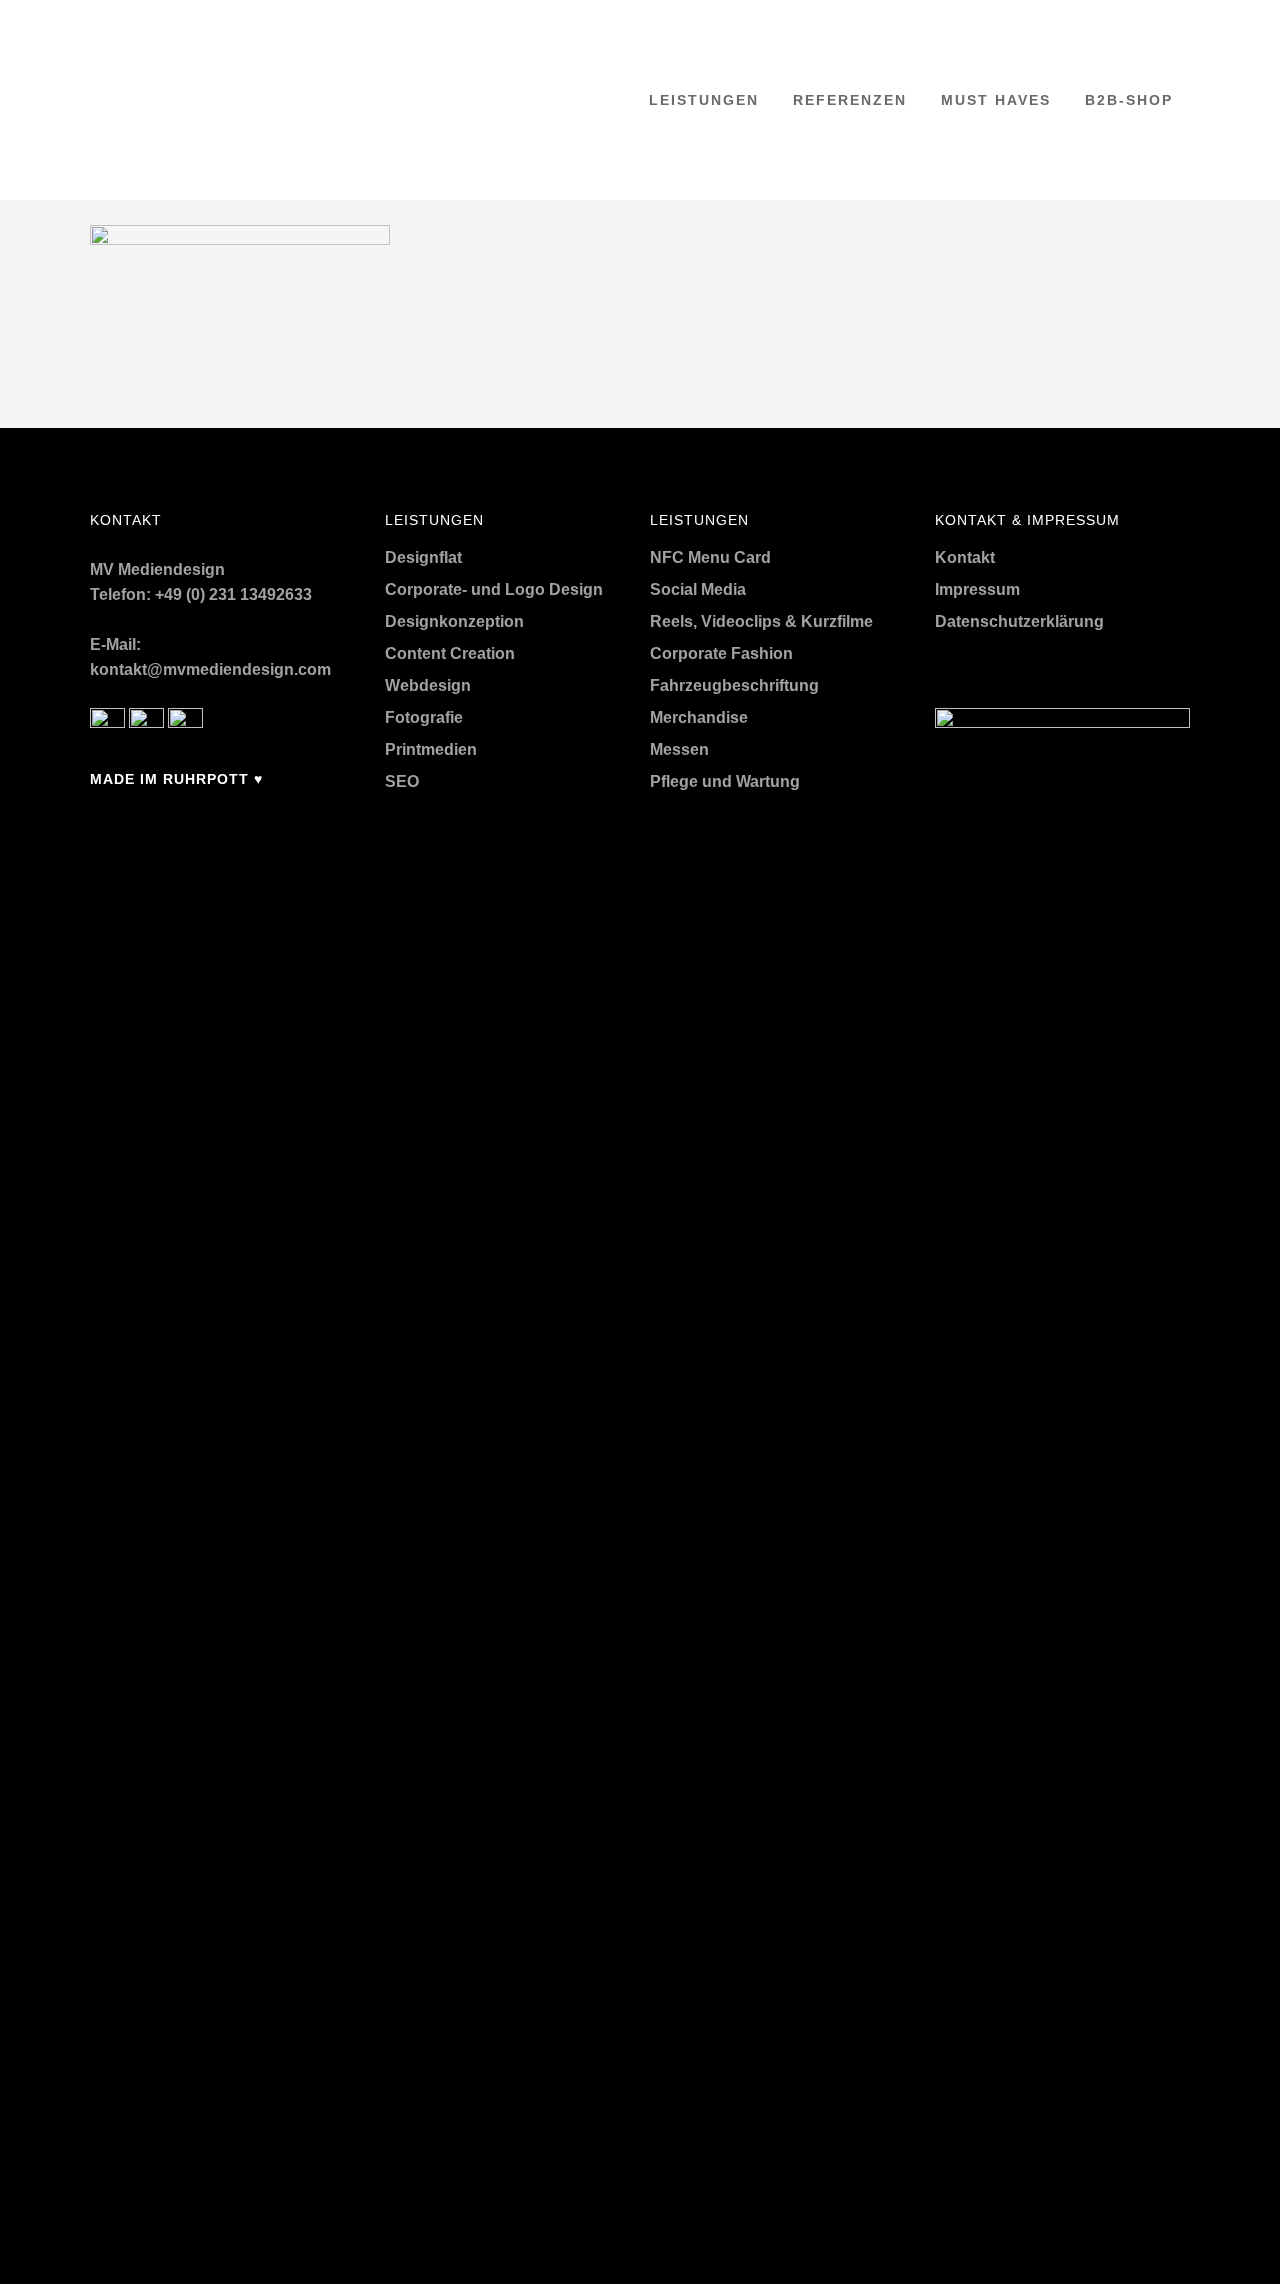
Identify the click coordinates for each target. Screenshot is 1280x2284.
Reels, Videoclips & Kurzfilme (761, 621)
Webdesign (428, 685)
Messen (679, 749)
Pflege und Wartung (725, 781)
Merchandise (699, 717)
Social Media (698, 589)
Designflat (423, 557)
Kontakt (965, 557)
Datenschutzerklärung (1019, 621)
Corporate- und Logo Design (494, 589)
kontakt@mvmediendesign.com (210, 669)
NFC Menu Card (710, 557)
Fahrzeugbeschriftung (734, 685)
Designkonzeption (454, 621)
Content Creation (450, 653)
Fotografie (424, 717)
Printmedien (431, 749)
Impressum (977, 589)
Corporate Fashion (721, 653)
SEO (402, 781)
